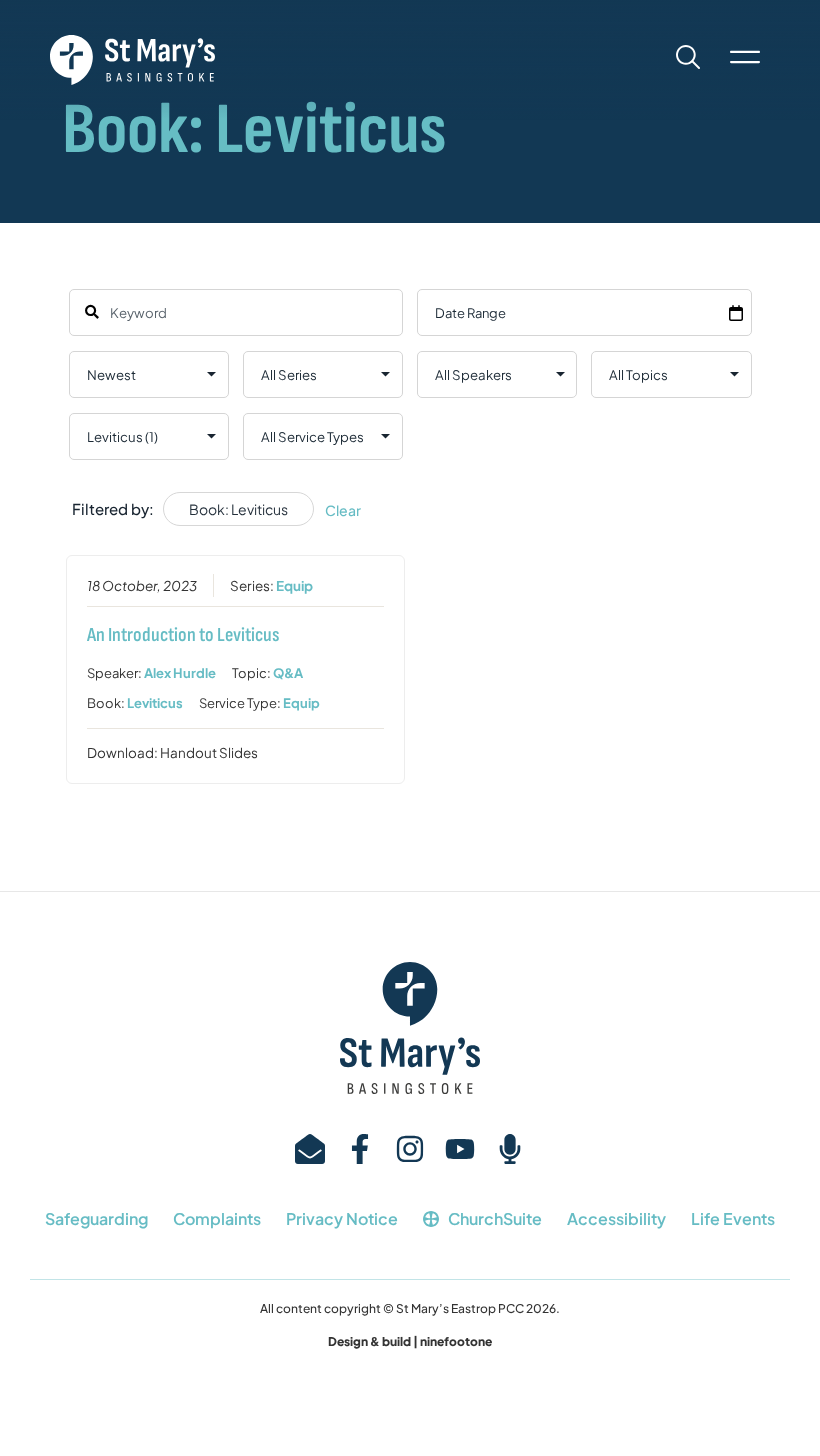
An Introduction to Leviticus (183, 635)
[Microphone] (510, 1149)
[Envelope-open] (310, 1149)
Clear (343, 510)
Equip (294, 585)
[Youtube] (460, 1149)
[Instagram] (410, 1149)
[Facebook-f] (360, 1149)
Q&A (288, 673)
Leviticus (155, 703)
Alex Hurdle (180, 673)
